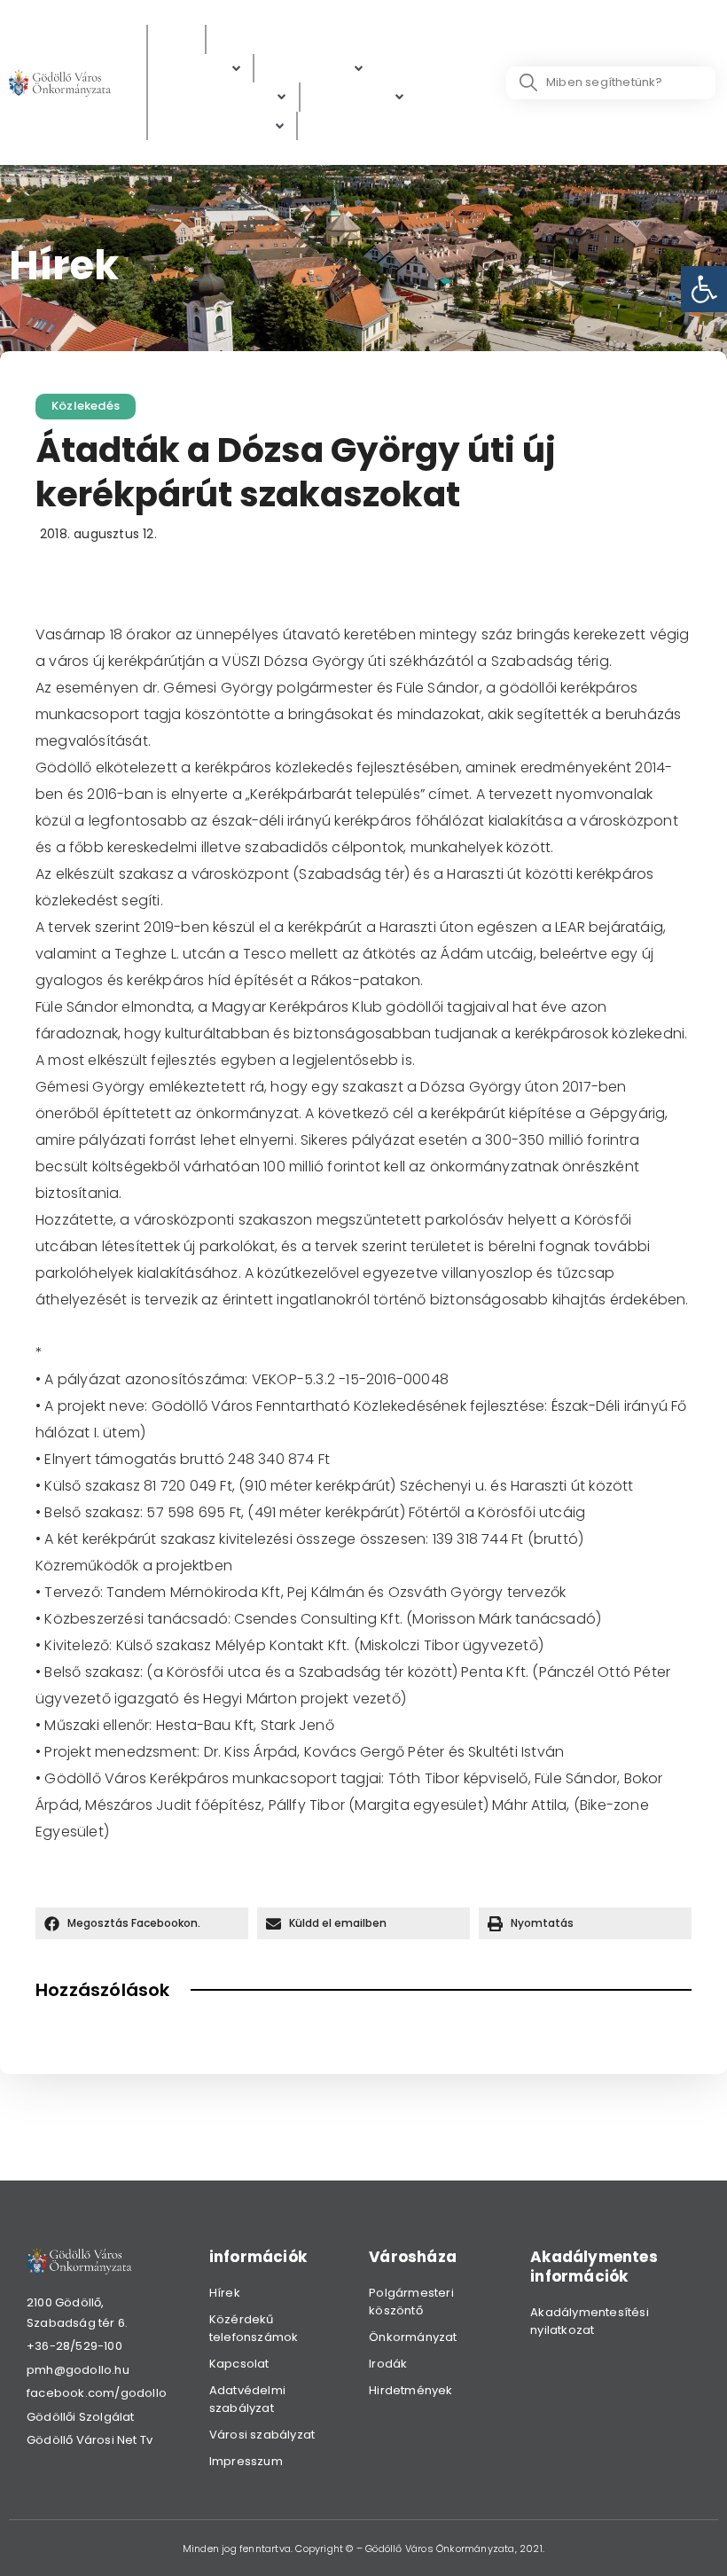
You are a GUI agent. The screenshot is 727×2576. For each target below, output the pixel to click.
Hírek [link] (225, 2293)
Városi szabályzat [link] (262, 2435)
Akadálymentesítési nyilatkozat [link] (590, 2321)
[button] (142, 1923)
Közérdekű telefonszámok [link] (254, 2328)
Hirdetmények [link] (410, 2390)
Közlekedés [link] (86, 406)
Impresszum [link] (246, 2461)
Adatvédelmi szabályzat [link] (247, 2399)
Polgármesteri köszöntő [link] (411, 2302)
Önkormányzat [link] (413, 2337)
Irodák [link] (388, 2364)
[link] (704, 289)
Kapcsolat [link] (239, 2364)
